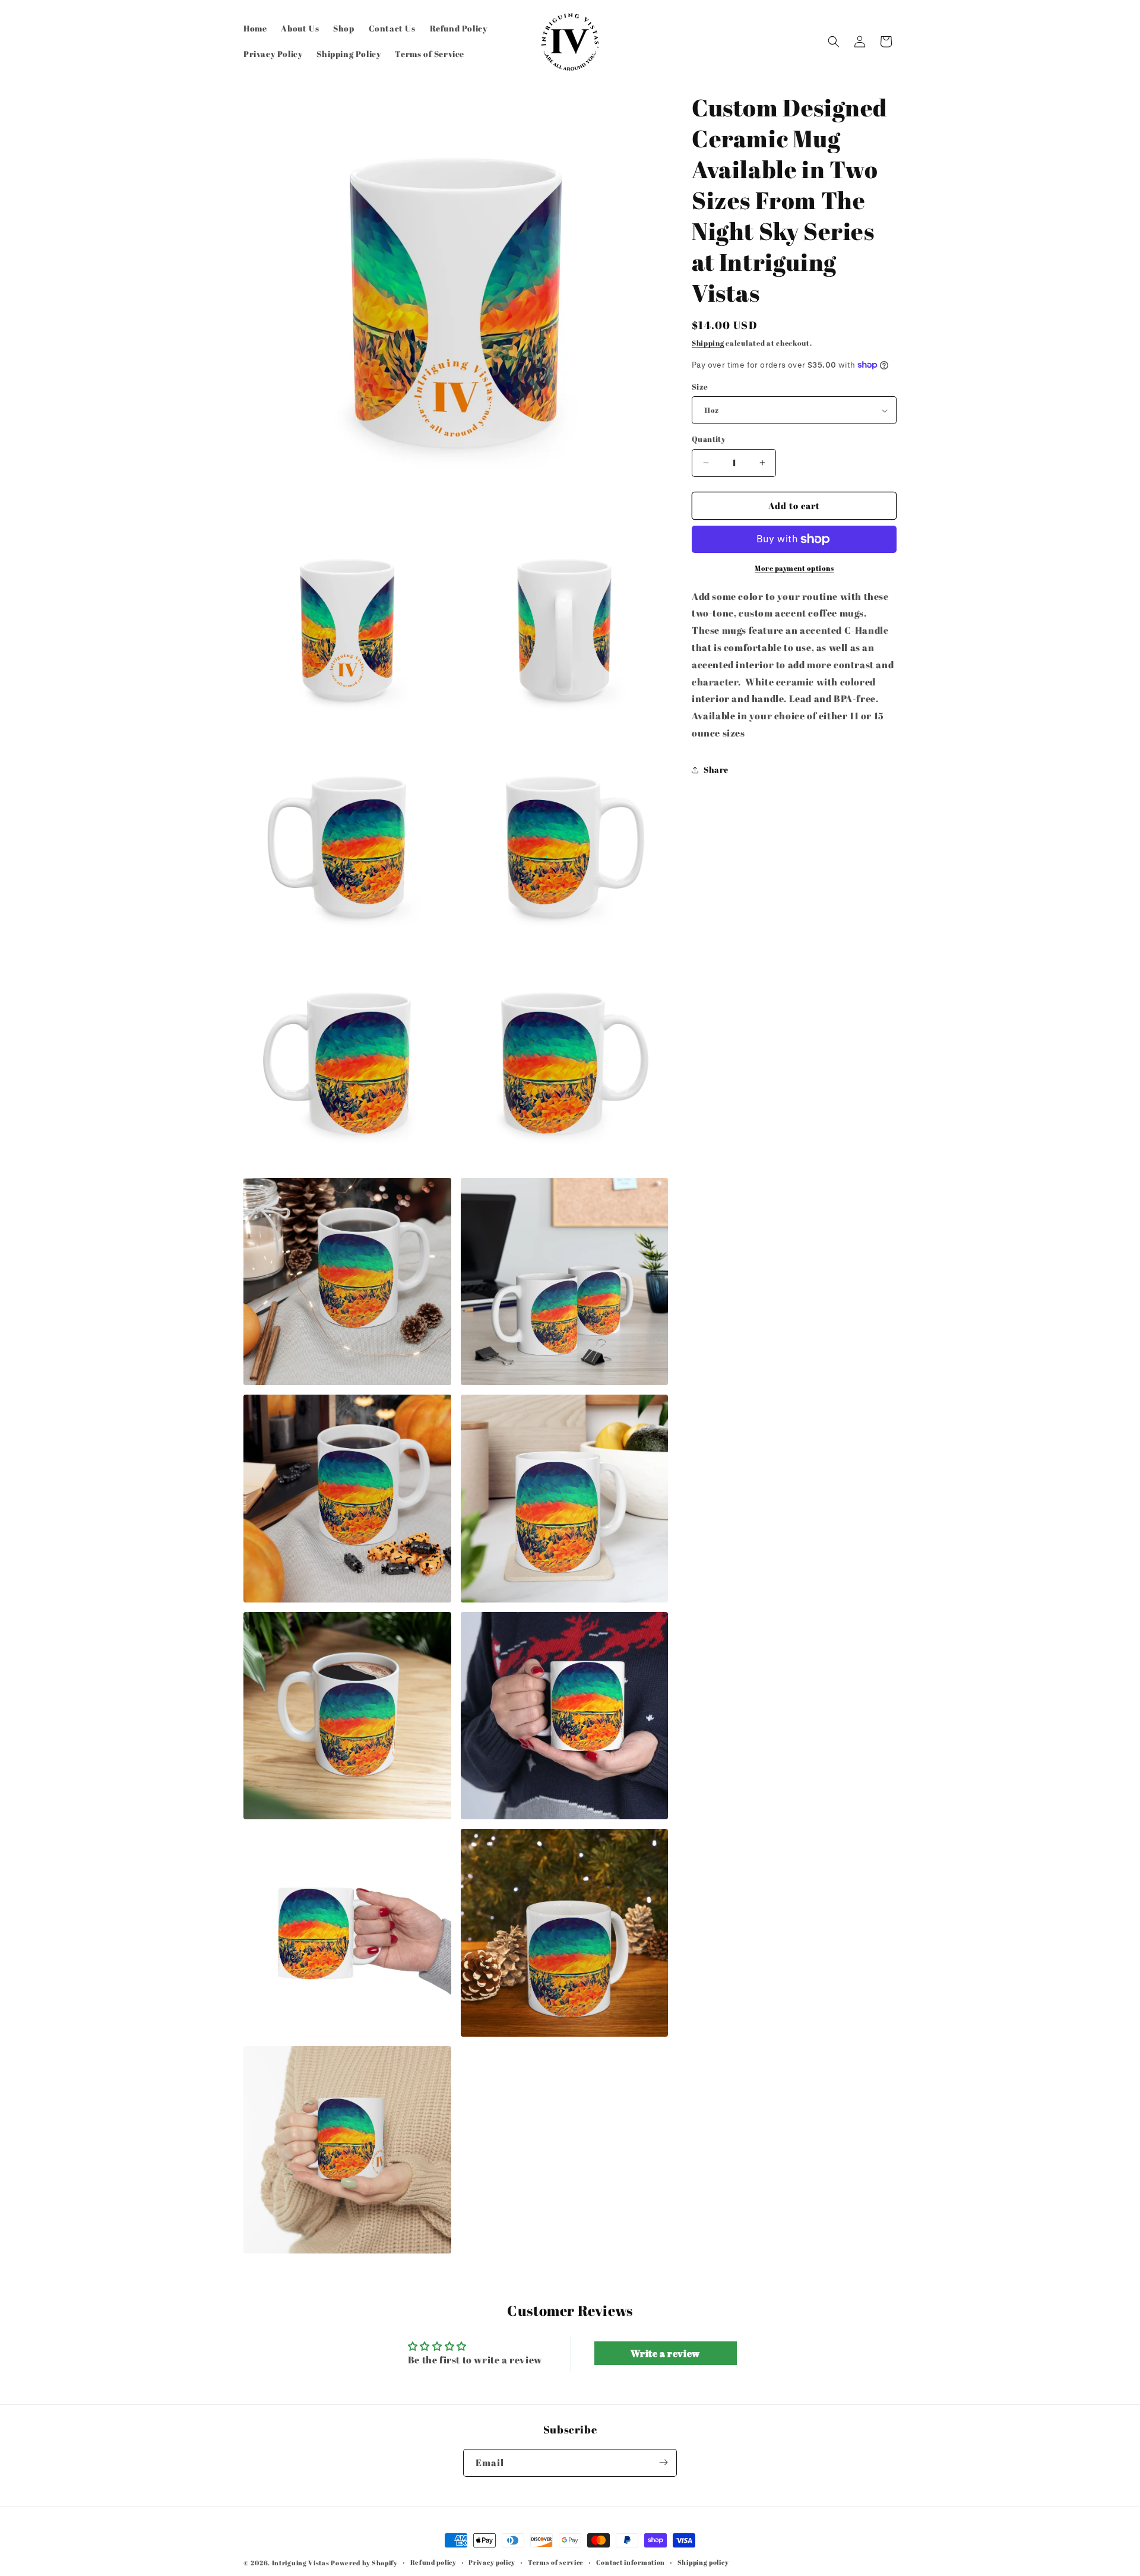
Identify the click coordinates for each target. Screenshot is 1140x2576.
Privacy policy (492, 2562)
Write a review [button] (665, 2353)
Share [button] (716, 769)
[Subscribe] (663, 2462)
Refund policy (433, 2562)
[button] (834, 42)
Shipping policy (703, 2562)
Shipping (708, 343)
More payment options (794, 568)
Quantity (709, 439)
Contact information (631, 2562)
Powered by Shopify (364, 2563)
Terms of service (556, 2562)
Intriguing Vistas (301, 2563)
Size (700, 387)
